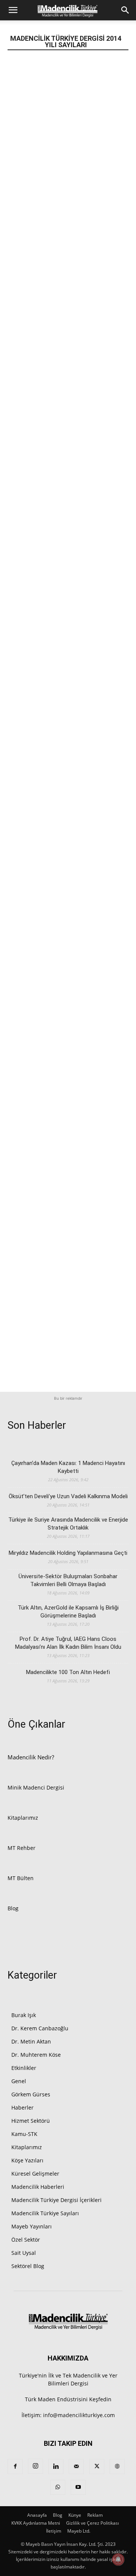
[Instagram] (36, 2466)
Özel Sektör (26, 2240)
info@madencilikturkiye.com (79, 2415)
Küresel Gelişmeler (35, 2174)
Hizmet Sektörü (31, 2121)
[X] (97, 2467)
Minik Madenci (26, 1787)
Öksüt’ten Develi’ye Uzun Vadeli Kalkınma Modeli (68, 1496)
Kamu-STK (24, 2134)
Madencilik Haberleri (38, 2187)
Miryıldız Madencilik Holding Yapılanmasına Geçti (68, 1553)
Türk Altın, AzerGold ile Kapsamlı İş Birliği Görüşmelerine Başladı (68, 1612)
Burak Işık (24, 2015)
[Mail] (76, 2467)
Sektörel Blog (28, 2266)
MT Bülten (21, 1878)
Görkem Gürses (31, 2094)
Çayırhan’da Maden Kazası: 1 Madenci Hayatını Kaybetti (68, 1467)
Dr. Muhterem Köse (36, 2055)
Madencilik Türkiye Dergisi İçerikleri (56, 2200)
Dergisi (55, 1787)
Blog (13, 1908)
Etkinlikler (24, 2068)
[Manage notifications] (118, 2559)
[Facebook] (15, 2467)
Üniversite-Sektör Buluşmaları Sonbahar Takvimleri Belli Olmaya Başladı (68, 1580)
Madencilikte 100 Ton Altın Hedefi (68, 1672)
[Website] (117, 2467)
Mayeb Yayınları (32, 2226)
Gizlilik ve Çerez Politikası (93, 2523)
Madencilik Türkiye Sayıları (45, 2213)
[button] (125, 10)
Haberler (22, 2107)
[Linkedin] (56, 2467)
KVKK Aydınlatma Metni (36, 2523)
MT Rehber (22, 1848)
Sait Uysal (24, 2253)
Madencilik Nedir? (31, 1757)
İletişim (54, 2531)
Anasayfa (37, 2515)
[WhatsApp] (58, 2487)
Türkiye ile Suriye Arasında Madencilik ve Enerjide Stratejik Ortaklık (68, 1524)
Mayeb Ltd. (79, 2531)
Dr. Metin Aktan (31, 2041)
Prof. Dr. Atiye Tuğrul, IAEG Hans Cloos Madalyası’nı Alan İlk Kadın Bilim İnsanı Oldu (68, 1643)
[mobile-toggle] (13, 10)
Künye (75, 2515)
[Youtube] (78, 2487)
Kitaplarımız (23, 1818)
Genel (19, 2081)
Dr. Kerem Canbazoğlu (40, 2028)
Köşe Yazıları (27, 2160)
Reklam (95, 2515)
